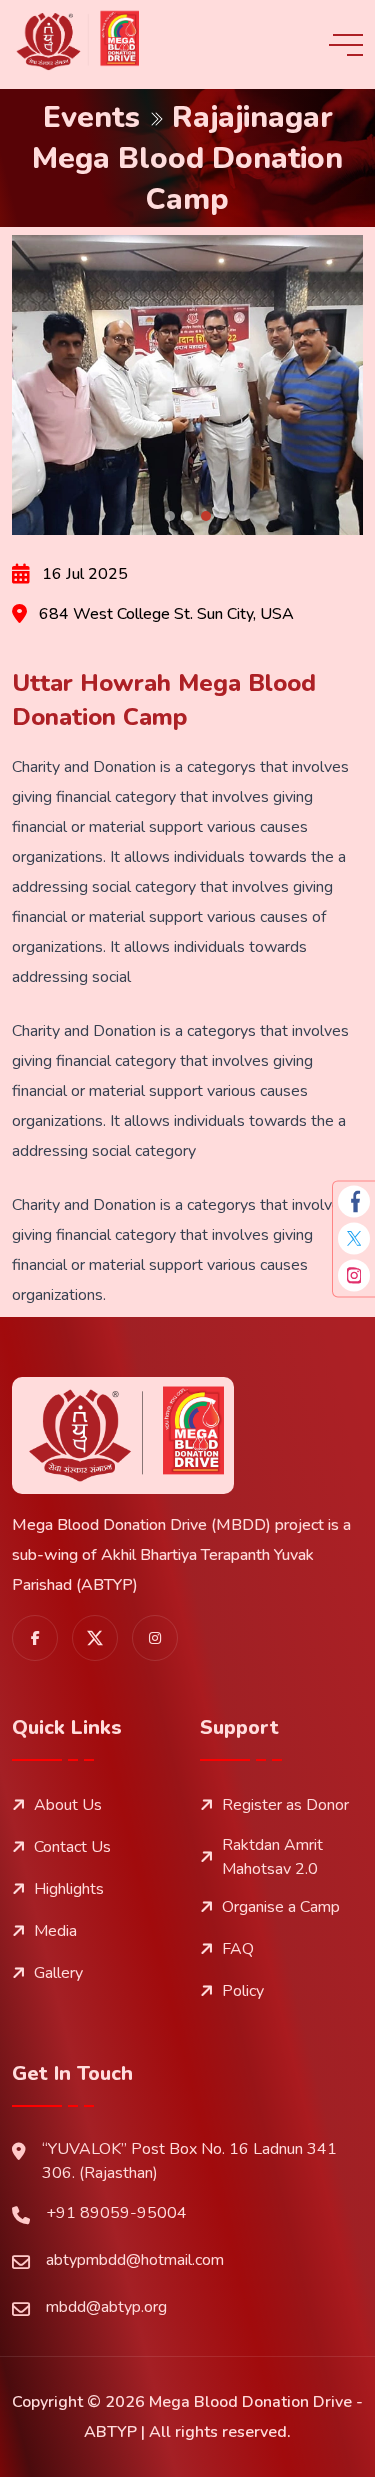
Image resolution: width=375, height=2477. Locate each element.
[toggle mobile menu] (346, 45)
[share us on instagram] (155, 1638)
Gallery (58, 1973)
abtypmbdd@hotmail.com (135, 2260)
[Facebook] (354, 1202)
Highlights (69, 1889)
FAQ (238, 1949)
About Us (68, 1805)
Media (55, 1931)
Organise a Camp (281, 1907)
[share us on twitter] (95, 1638)
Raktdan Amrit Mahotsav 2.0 (272, 1857)
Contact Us (72, 1847)
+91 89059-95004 (116, 2213)
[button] (170, 516)
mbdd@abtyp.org (106, 2307)
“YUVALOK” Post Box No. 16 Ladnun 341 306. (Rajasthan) (189, 2161)
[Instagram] (354, 1275)
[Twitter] (354, 1239)
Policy (243, 1991)
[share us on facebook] (35, 1638)
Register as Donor (285, 1805)
